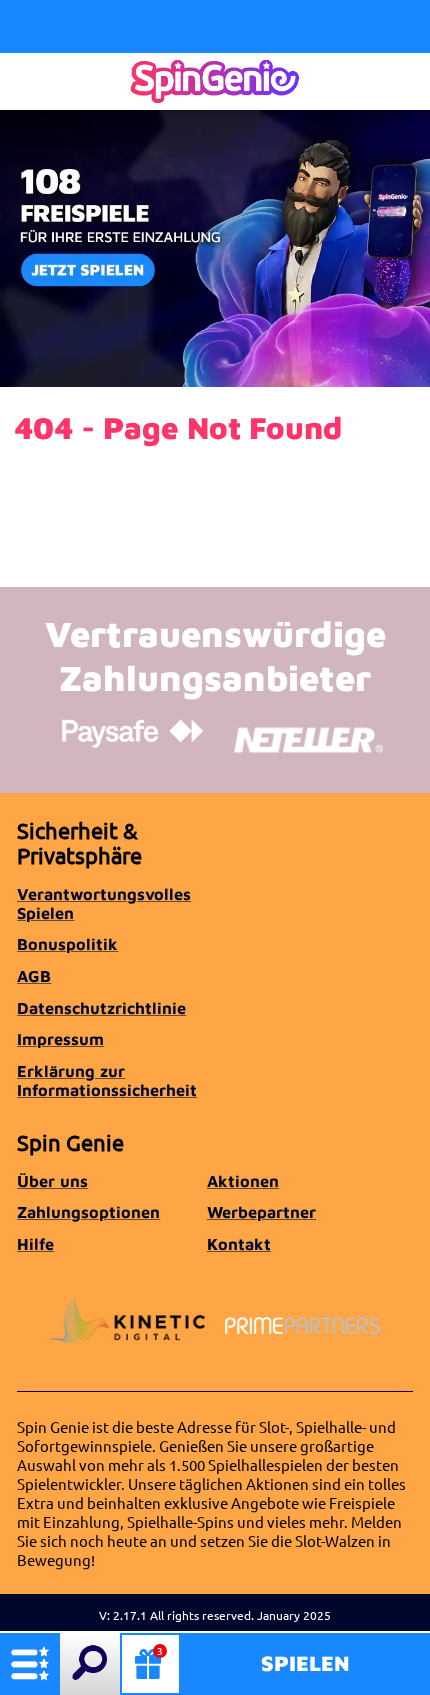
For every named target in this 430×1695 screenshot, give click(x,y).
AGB (34, 975)
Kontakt (239, 1243)
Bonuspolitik (67, 943)
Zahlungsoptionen (88, 1211)
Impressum (60, 1038)
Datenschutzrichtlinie (101, 1007)
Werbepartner (261, 1211)
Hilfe (35, 1243)
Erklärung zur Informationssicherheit (107, 1080)
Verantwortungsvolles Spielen (104, 903)
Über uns (52, 1180)
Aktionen (243, 1180)
